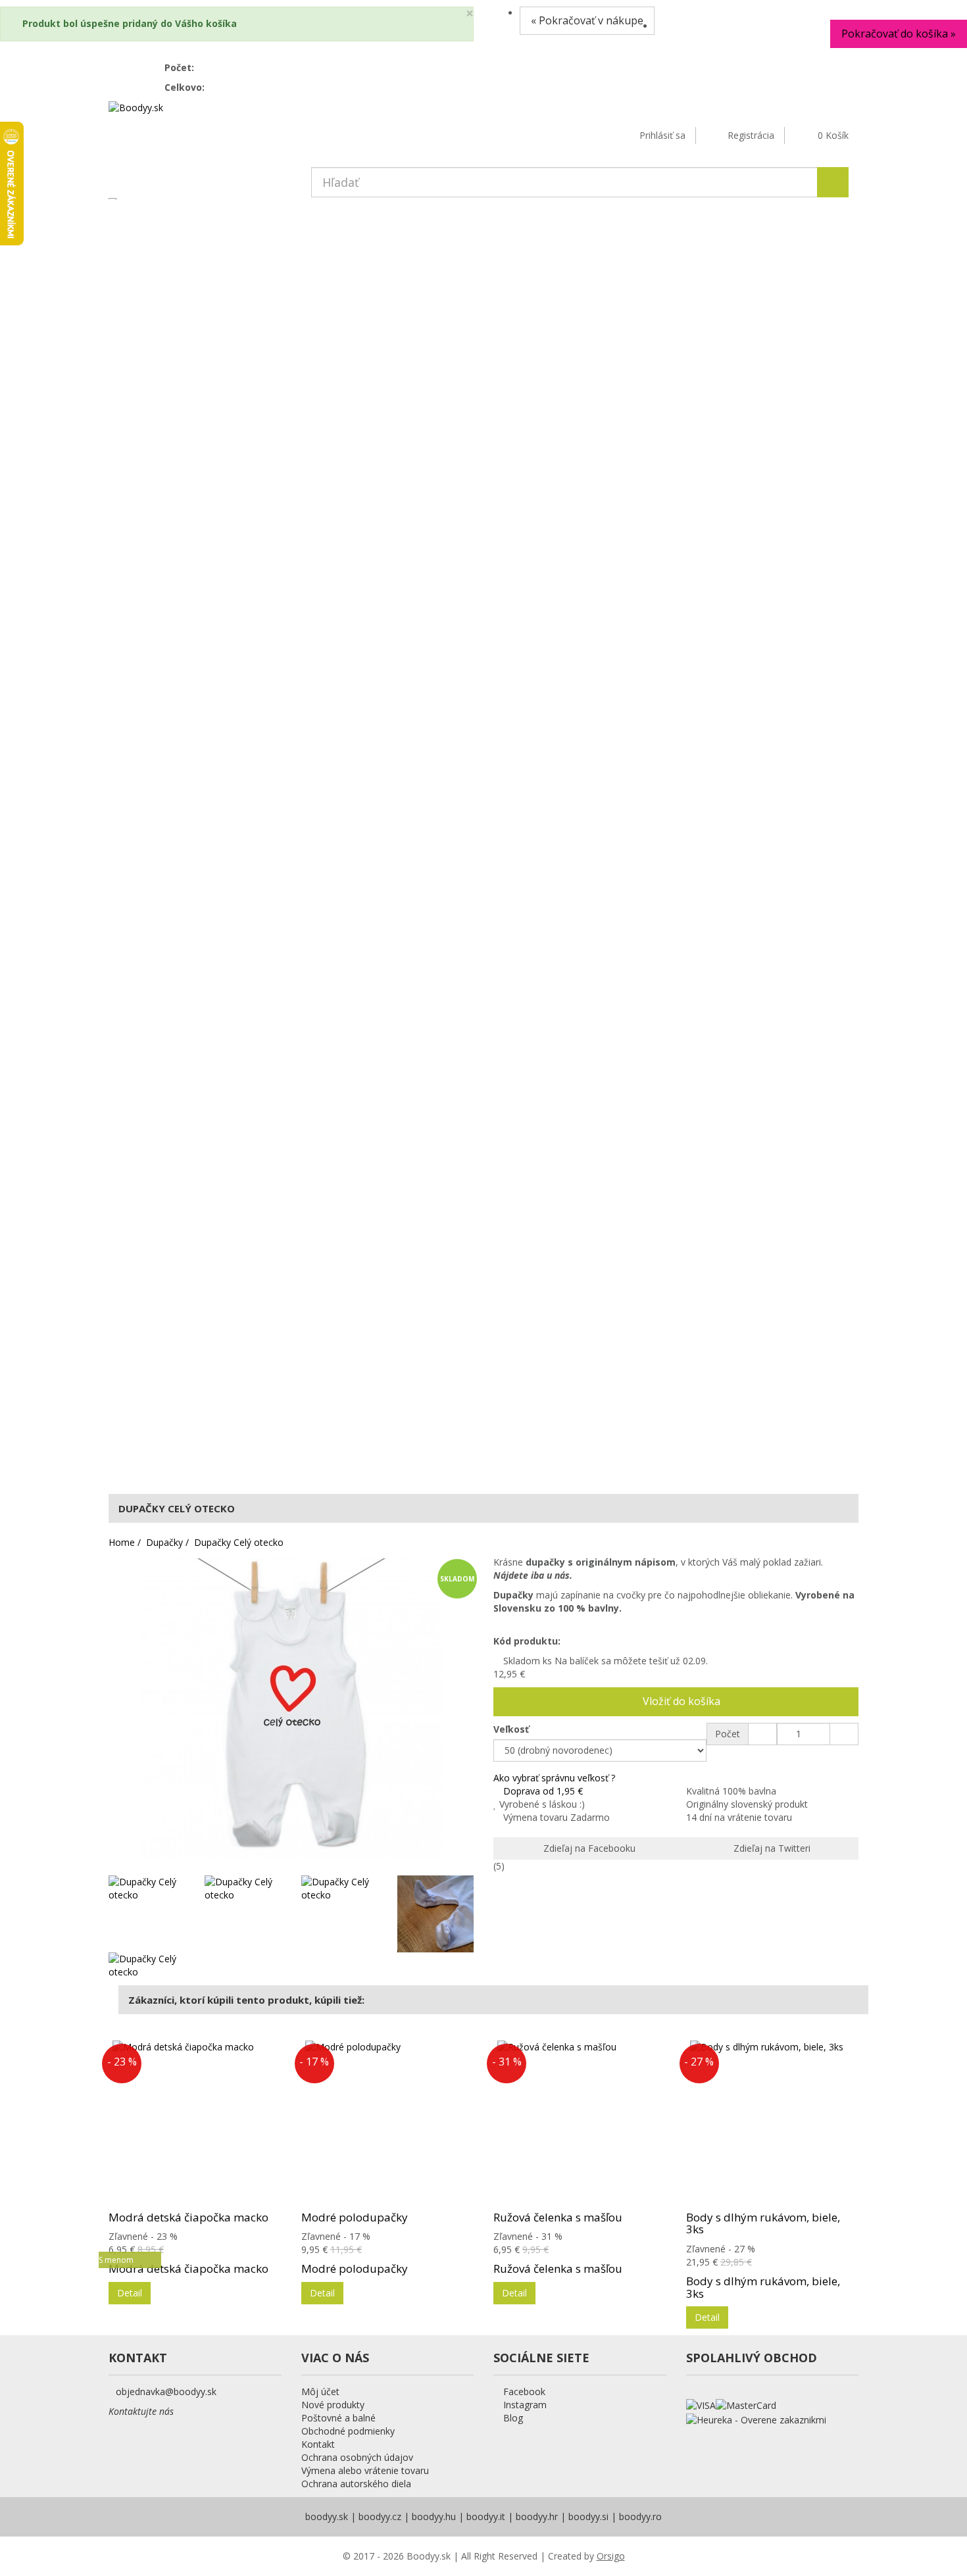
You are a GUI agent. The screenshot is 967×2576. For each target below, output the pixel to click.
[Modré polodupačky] (388, 2123)
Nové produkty (333, 2405)
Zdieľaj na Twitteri (771, 1848)
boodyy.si (588, 2516)
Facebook (523, 2391)
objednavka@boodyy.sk (166, 2391)
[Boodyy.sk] (136, 107)
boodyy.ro (640, 2516)
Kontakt (318, 2444)
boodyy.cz (380, 2516)
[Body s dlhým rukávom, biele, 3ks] (773, 2123)
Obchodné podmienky (348, 2431)
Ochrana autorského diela (356, 2484)
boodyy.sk (327, 2516)
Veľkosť (512, 1729)
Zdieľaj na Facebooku (588, 1848)
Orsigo (611, 2556)
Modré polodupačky (355, 2217)
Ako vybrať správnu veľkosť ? (554, 1778)
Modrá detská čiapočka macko (188, 2217)
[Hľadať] (833, 182)
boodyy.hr (537, 2516)
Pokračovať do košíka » (899, 34)
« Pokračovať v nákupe (587, 20)
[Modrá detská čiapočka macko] (195, 2123)
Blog (512, 2418)
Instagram (524, 2405)
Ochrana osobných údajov (357, 2457)
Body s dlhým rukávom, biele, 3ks (763, 2223)
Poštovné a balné (338, 2418)
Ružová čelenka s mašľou (558, 2217)
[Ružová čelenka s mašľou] (580, 2123)
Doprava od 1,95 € (543, 1791)
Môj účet (320, 2391)
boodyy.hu (434, 2516)
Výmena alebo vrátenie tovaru (365, 2470)
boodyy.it (486, 2516)
